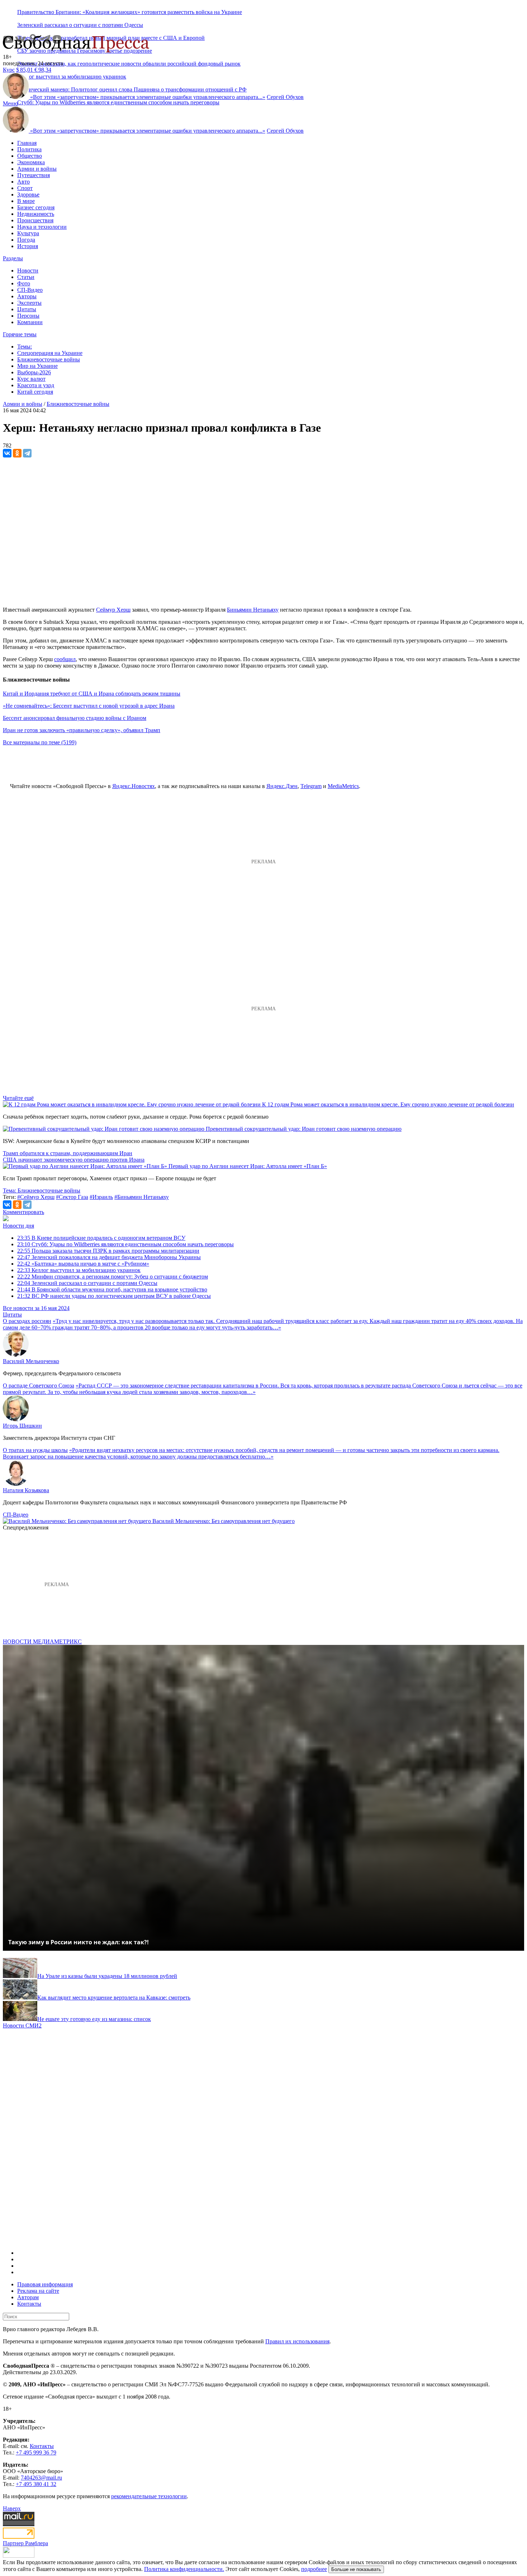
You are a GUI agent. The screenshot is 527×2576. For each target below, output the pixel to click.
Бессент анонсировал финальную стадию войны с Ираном (75, 718)
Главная (27, 143)
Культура (28, 233)
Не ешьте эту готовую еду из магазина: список (94, 2019)
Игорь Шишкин (22, 1426)
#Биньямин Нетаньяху (142, 1197)
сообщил (65, 659)
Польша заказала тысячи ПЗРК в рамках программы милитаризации (108, 1251)
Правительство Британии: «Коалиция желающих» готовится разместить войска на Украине (130, 12)
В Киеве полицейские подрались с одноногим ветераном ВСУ (101, 1238)
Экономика (31, 162)
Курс (9, 70)
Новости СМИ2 (22, 2025)
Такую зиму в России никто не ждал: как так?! (79, 1942)
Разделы (13, 258)
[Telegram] (27, 453)
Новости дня (18, 1226)
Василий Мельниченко (31, 1361)
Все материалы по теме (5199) (40, 742)
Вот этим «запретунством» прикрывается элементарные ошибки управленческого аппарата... (148, 97)
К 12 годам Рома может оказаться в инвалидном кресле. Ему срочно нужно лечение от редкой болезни (388, 1104)
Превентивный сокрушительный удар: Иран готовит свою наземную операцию (304, 1129)
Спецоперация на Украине (50, 353)
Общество (30, 156)
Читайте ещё (18, 1098)
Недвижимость (36, 214)
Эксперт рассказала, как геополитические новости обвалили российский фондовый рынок (129, 64)
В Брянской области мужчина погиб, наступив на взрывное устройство (112, 1289)
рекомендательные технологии (149, 2496)
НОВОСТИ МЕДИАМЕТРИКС (42, 1642)
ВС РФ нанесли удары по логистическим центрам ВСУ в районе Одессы (114, 1296)
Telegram (311, 786)
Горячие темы (20, 334)
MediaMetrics (343, 786)
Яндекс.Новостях (134, 786)
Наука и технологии (42, 227)
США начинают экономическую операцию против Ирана (74, 1160)
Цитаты (27, 309)
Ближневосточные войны (49, 359)
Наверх (12, 2508)
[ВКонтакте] (7, 453)
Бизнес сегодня (36, 207)
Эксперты (29, 303)
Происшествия (35, 220)
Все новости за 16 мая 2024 (36, 1308)
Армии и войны (37, 169)
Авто (23, 182)
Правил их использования (297, 2341)
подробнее (314, 2569)
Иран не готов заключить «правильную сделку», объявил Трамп (82, 730)
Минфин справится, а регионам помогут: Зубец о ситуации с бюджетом (113, 1277)
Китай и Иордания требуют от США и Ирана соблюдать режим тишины (92, 694)
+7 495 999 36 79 (36, 2452)
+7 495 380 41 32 (36, 2484)
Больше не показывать (356, 2569)
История (28, 246)
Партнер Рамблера (25, 2543)
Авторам (28, 2297)
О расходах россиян (27, 1321)
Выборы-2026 (34, 372)
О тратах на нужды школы (35, 1450)
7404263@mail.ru (41, 2478)
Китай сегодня (35, 392)
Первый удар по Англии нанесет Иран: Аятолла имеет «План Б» (248, 1166)
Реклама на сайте (38, 2291)
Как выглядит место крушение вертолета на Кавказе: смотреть (114, 1998)
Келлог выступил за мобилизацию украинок (79, 1270)
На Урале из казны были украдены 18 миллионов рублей (107, 1976)
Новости (28, 271)
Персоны (28, 316)
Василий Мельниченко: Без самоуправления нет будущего (224, 1521)
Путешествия (34, 175)
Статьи (26, 277)
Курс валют (31, 379)
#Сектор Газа (72, 1197)
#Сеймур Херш (36, 1197)
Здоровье (28, 194)
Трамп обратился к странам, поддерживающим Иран (68, 1153)
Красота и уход (36, 385)
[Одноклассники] (17, 453)
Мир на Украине (37, 366)
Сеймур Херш (113, 610)
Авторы (27, 296)
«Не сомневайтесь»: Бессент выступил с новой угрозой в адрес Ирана (89, 706)
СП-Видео (30, 290)
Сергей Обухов (285, 97)
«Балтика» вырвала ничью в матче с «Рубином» (83, 1264)
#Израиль (101, 1197)
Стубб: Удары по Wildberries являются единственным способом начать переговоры (118, 102)
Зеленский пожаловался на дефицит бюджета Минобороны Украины (109, 1257)
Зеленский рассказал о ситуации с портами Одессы (80, 25)
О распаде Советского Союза (39, 1386)
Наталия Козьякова (26, 1490)
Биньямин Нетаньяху (253, 610)
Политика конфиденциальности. (184, 2569)
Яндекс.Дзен (282, 786)
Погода (26, 240)
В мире (26, 201)
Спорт (25, 188)
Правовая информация (45, 2284)
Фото (24, 283)
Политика (29, 149)
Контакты (29, 2304)
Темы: (25, 347)
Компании (30, 322)
